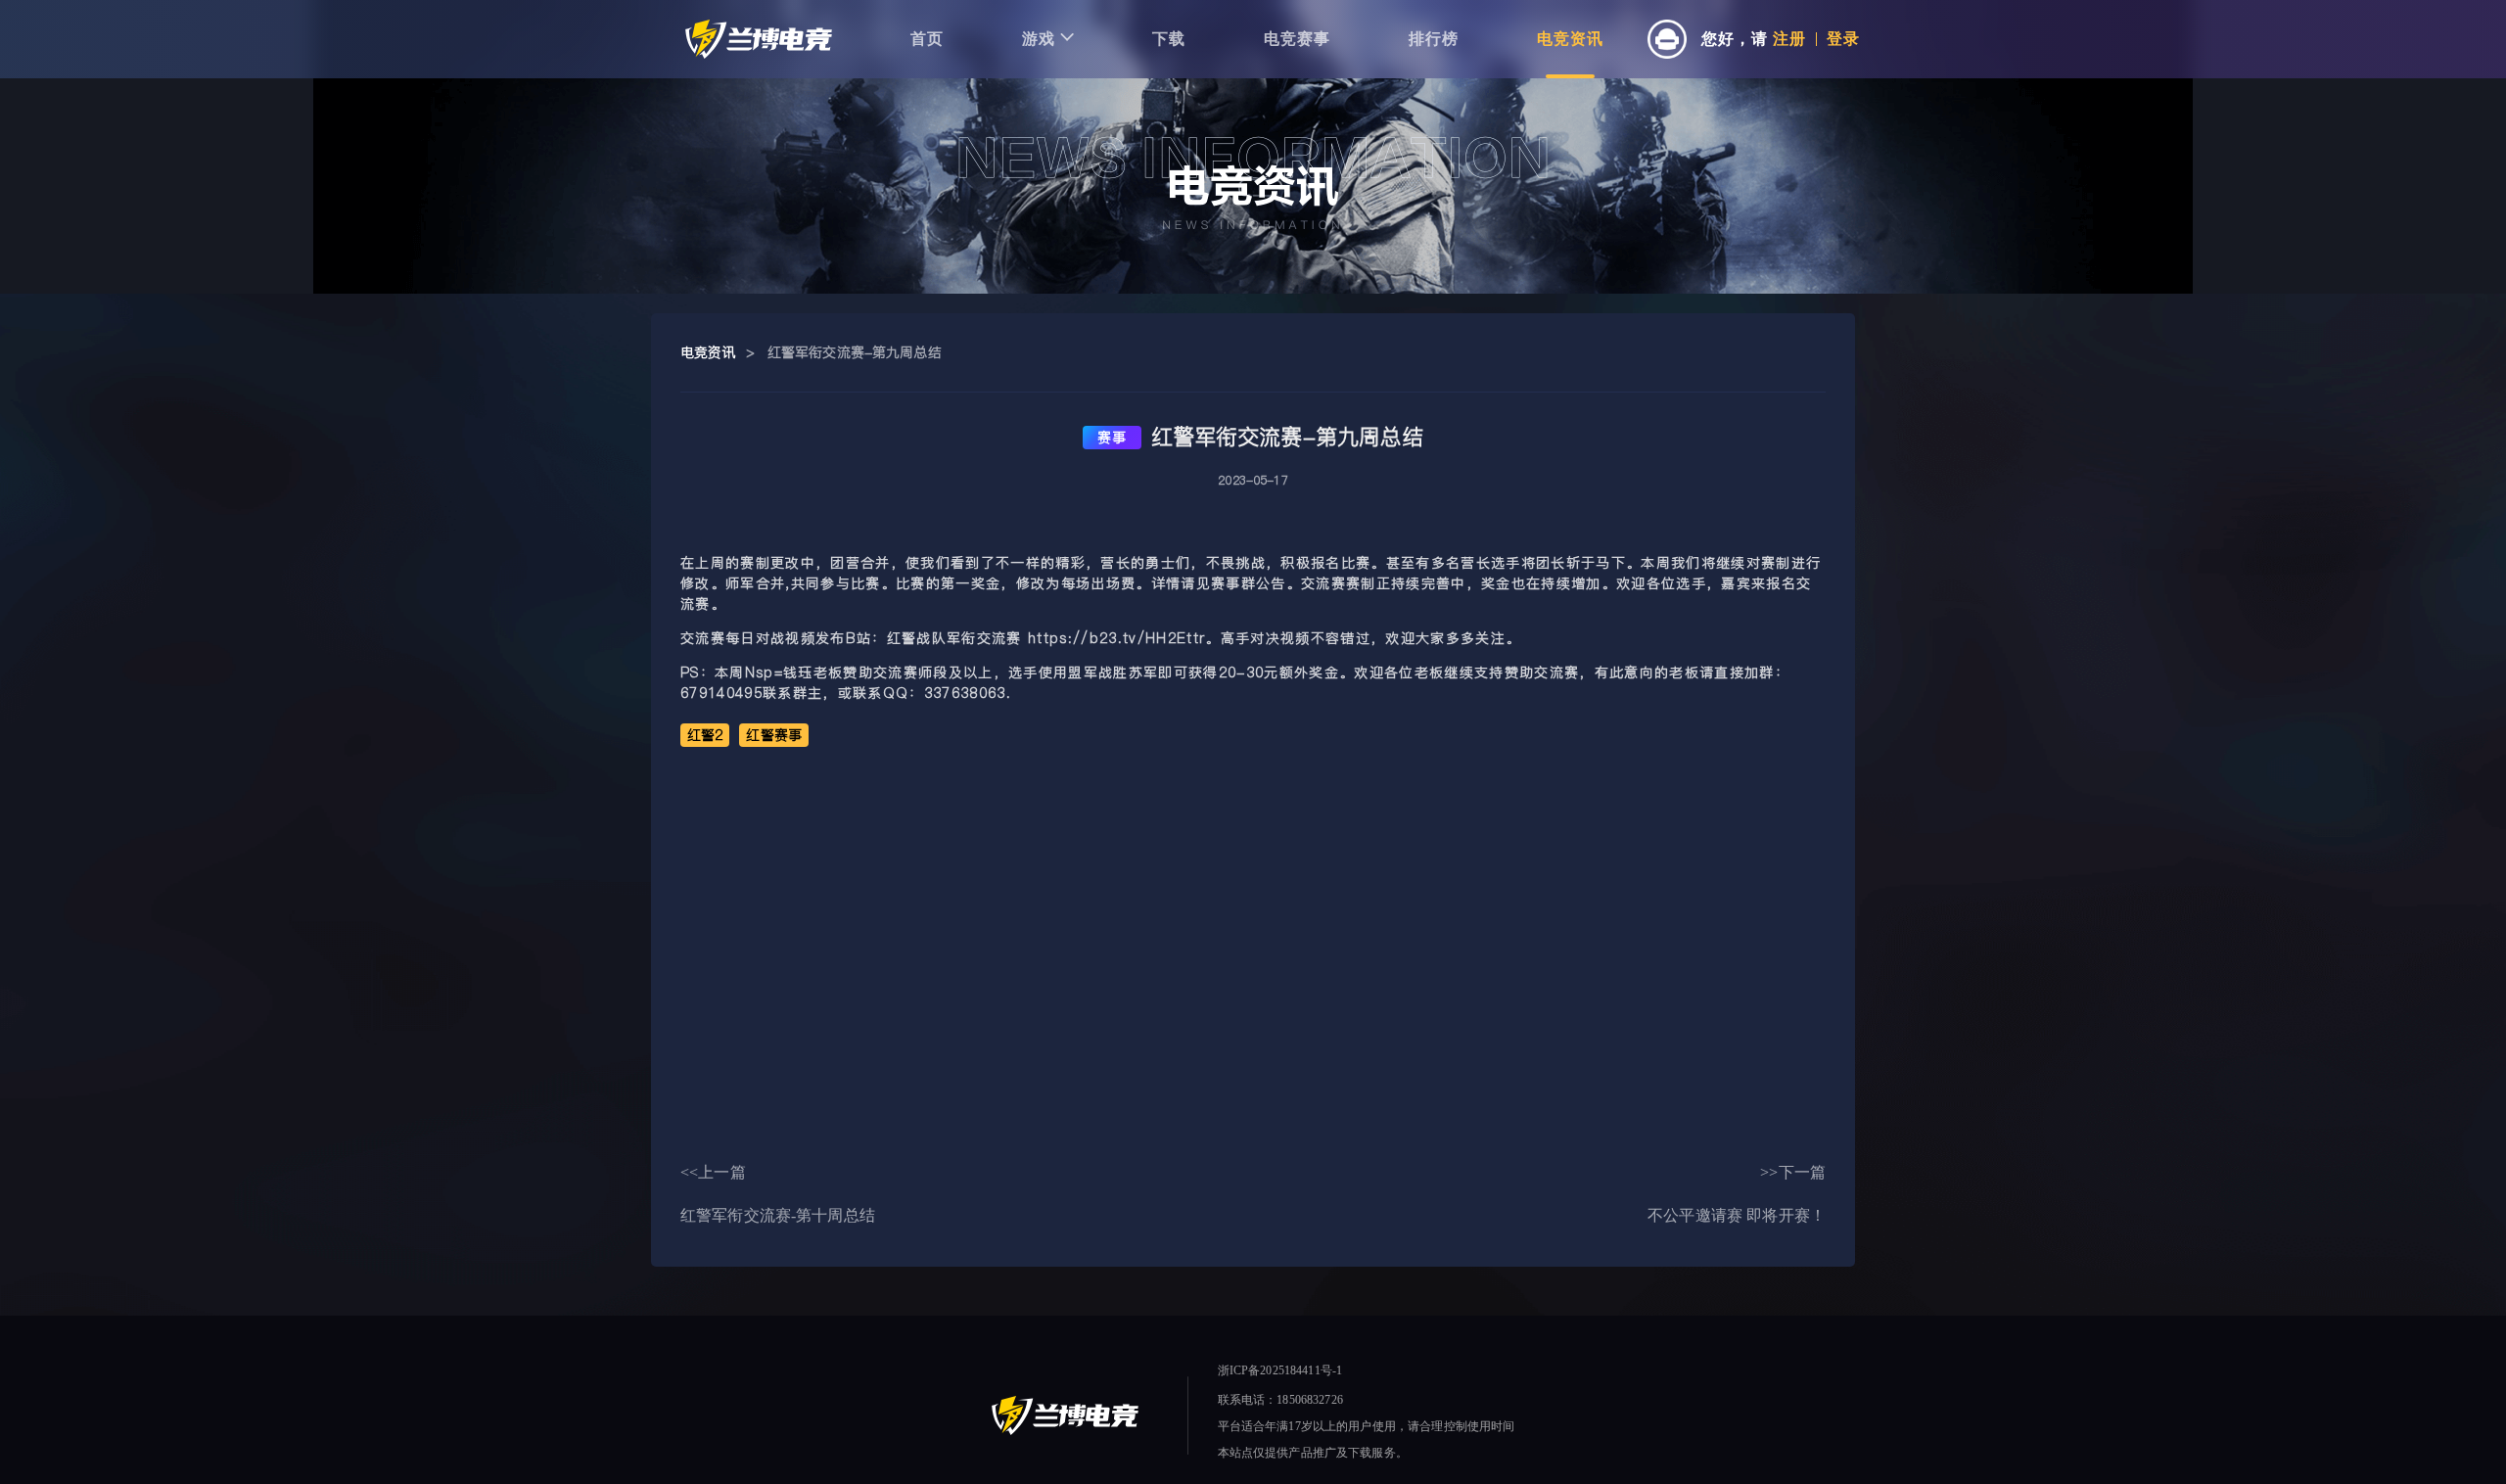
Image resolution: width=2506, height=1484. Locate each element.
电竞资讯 (1570, 39)
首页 (927, 39)
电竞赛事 (1297, 39)
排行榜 (1434, 39)
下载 (1169, 39)
